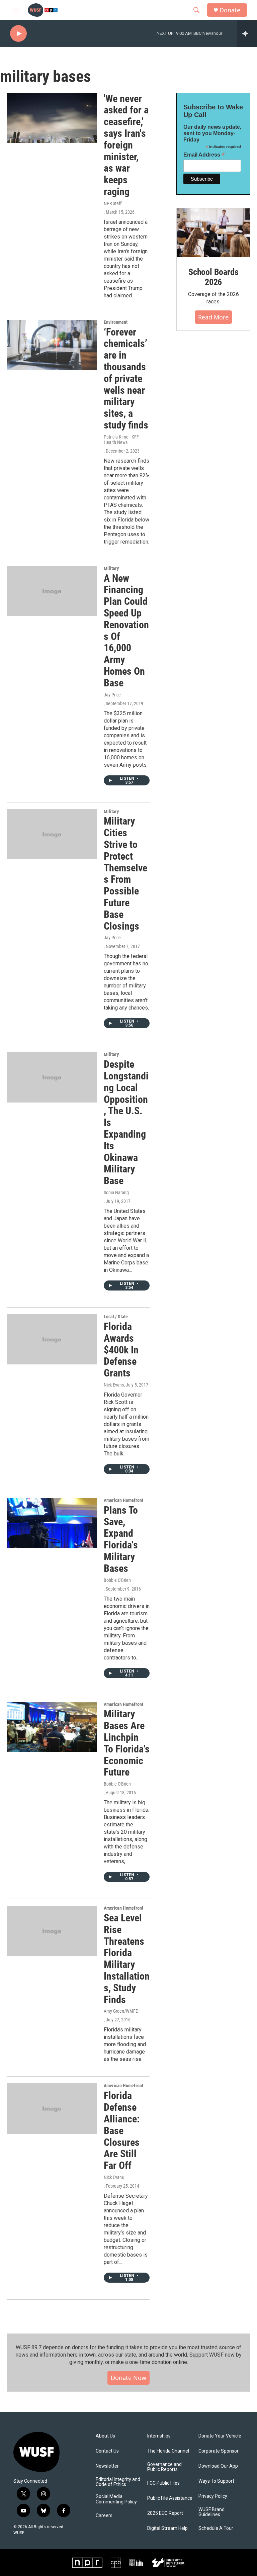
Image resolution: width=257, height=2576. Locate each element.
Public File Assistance (170, 2498)
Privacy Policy (213, 2496)
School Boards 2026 (213, 277)
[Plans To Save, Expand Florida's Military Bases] (52, 1523)
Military (111, 568)
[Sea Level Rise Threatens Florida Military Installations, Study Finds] (52, 1931)
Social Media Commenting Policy (116, 2499)
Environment (116, 322)
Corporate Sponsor (219, 2451)
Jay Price (112, 695)
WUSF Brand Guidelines (211, 2512)
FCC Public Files (163, 2483)
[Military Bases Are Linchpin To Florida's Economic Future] (52, 1727)
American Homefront (123, 1500)
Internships (159, 2436)
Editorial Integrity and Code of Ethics (118, 2482)
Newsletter (107, 2466)
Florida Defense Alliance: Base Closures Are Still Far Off (122, 2130)
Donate (230, 10)
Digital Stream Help (167, 2528)
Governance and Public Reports (164, 2467)
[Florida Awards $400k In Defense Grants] (52, 1339)
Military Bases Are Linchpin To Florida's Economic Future (127, 1743)
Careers (104, 2516)
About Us (105, 2436)
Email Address (204, 155)
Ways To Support (216, 2481)
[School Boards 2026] (213, 233)
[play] (18, 34)
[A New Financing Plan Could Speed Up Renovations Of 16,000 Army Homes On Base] (52, 591)
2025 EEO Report (165, 2513)
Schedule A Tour (216, 2528)
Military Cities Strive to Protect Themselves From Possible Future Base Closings (125, 873)
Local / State (116, 1317)
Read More (213, 317)
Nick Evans (114, 1385)
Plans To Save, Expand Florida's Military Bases (121, 1539)
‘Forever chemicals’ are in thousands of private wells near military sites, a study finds (126, 378)
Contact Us (107, 2451)
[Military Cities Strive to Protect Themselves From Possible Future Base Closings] (52, 834)
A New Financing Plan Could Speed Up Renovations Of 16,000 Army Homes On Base (126, 631)
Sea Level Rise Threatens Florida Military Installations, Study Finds (127, 1959)
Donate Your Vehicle (220, 2436)
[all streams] (247, 33)
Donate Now (128, 2378)
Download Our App (218, 2466)
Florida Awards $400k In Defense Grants (121, 1350)
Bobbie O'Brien (117, 1580)
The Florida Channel (168, 2451)
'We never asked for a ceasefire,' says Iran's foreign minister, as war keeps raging (126, 145)
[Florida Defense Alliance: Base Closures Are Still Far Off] (52, 2108)
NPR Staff (113, 203)
